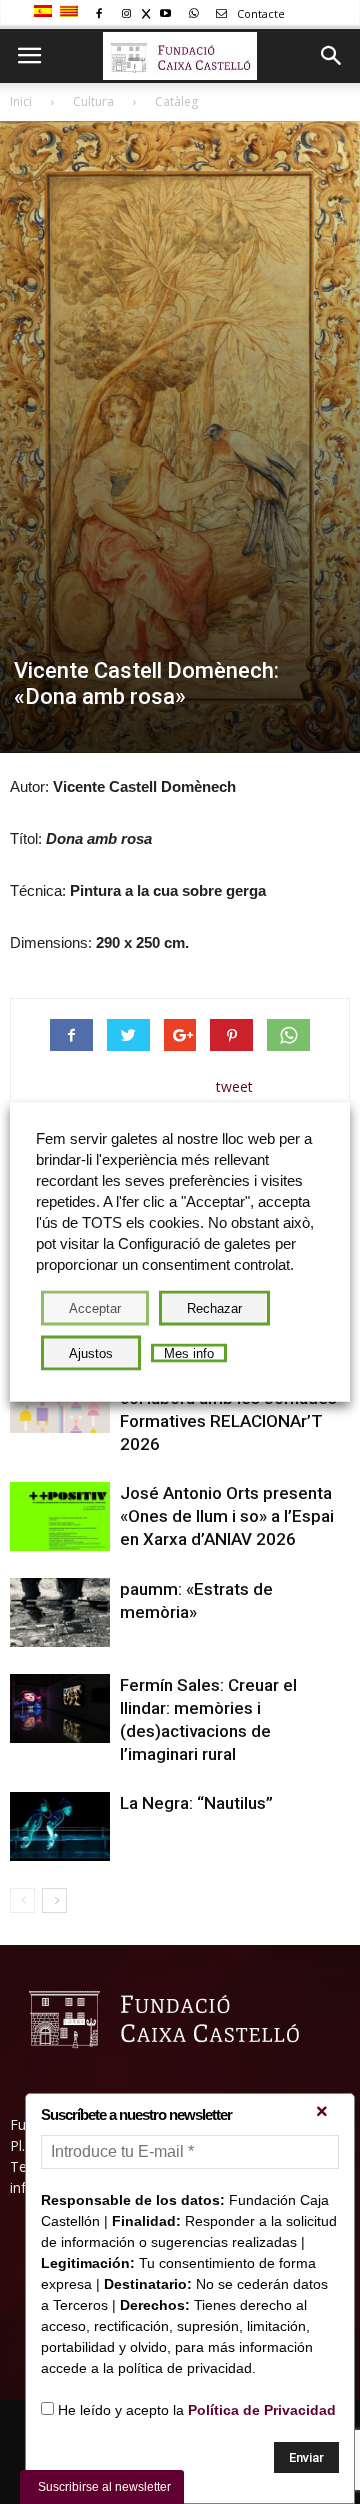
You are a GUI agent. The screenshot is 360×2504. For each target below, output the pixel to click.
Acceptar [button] (95, 1308)
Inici (21, 101)
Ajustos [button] (91, 1353)
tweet (234, 1086)
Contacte (259, 13)
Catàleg (176, 101)
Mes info (189, 1353)
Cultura (93, 101)
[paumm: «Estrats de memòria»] (60, 1612)
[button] (332, 56)
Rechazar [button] (214, 1308)
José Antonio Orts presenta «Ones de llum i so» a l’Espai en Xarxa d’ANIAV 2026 (227, 1516)
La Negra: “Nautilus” (196, 1803)
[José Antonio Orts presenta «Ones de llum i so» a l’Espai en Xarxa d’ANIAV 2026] (60, 1516)
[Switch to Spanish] (45, 12)
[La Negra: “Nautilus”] (60, 1826)
